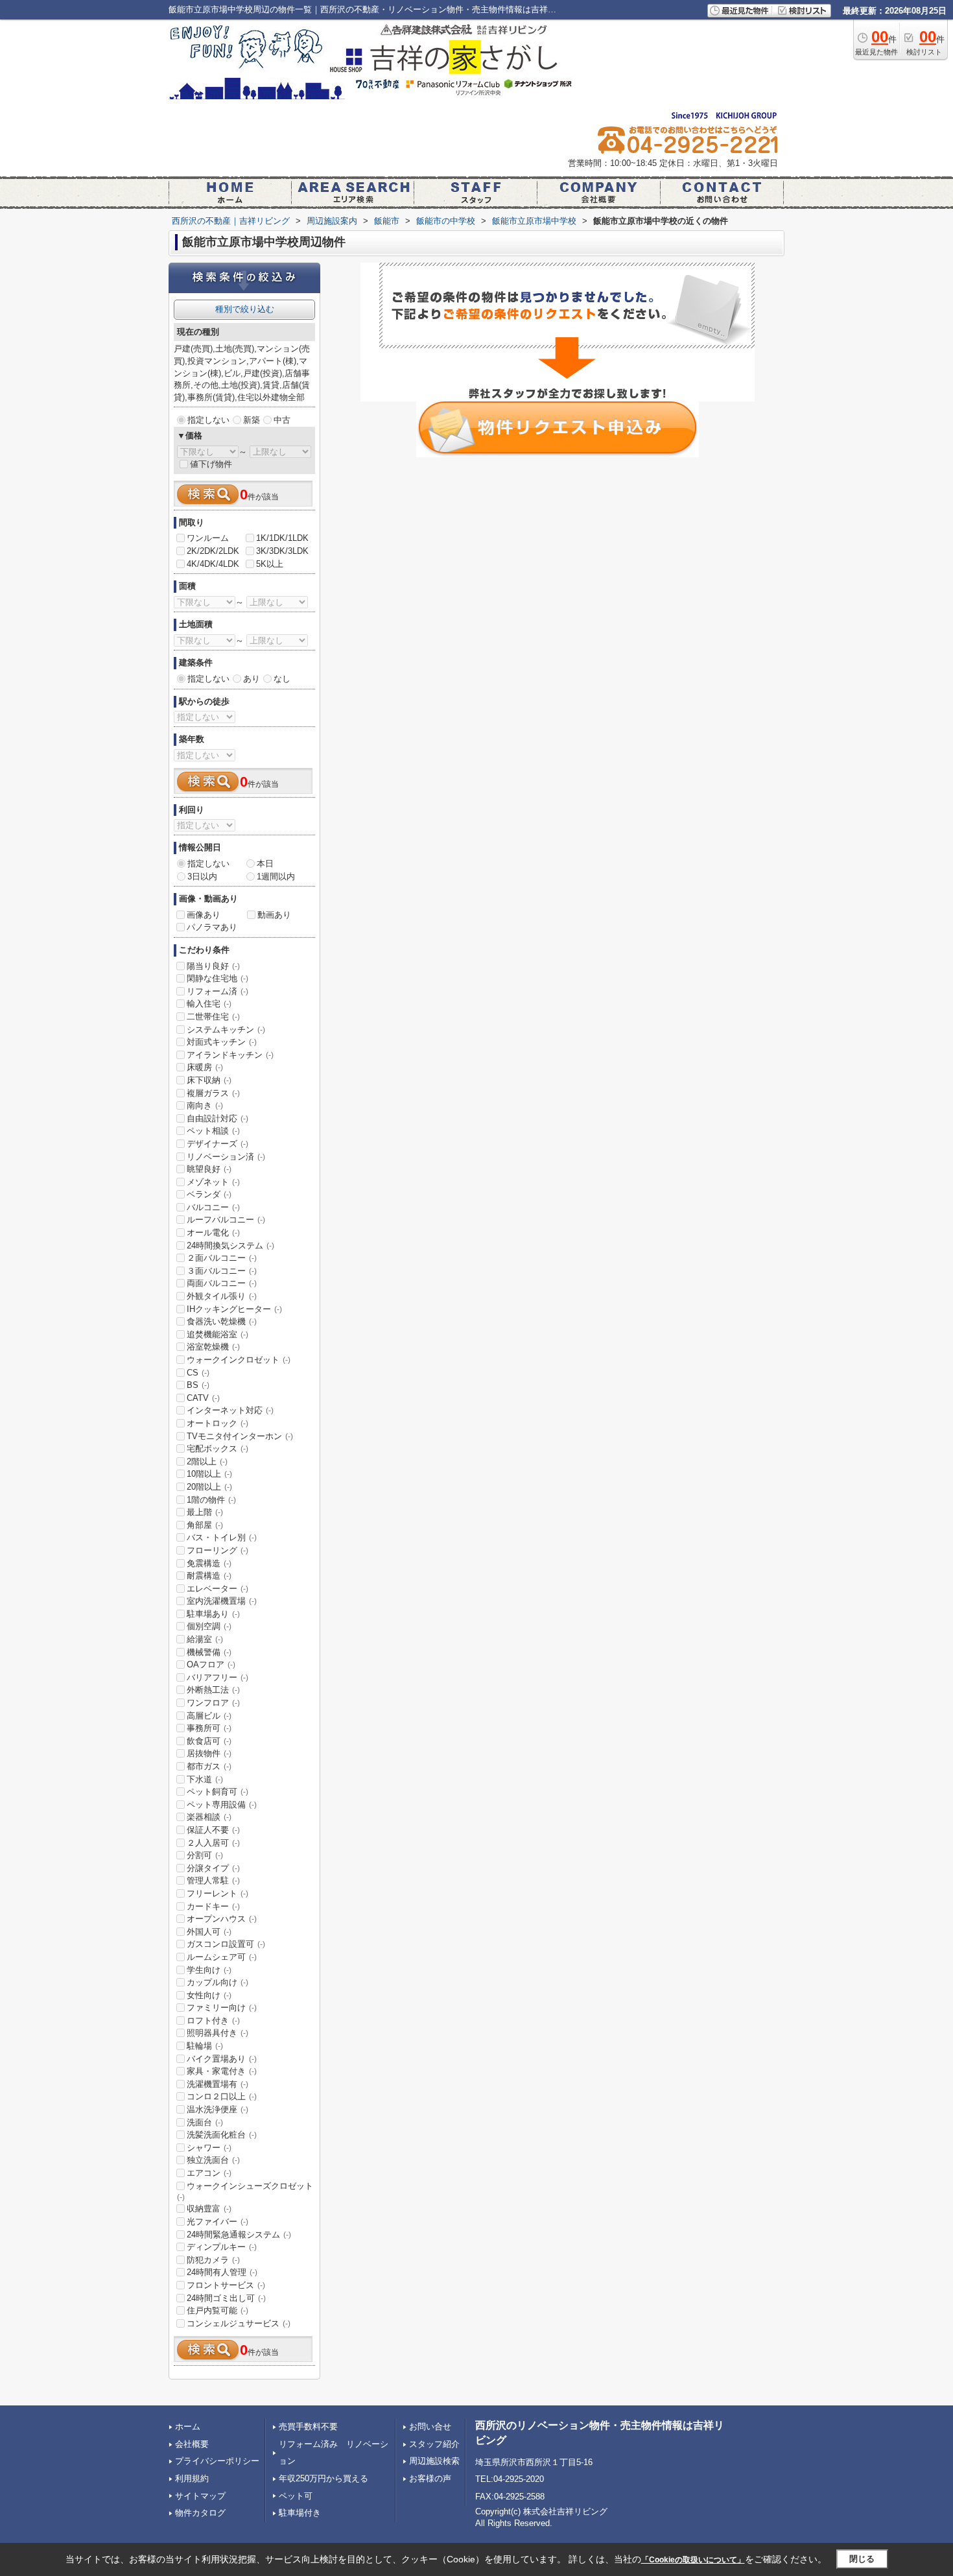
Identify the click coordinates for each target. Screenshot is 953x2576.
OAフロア (211, 1664)
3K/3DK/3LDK (282, 551)
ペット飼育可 (218, 1792)
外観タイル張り (222, 1296)
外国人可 (209, 1932)
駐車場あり (213, 1614)
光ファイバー (218, 2222)
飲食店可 (209, 1741)
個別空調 (209, 1626)
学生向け (209, 1970)
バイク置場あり (222, 2059)
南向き (205, 1105)
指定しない (208, 420)
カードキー (213, 1906)
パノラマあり (212, 927)
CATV (203, 1398)
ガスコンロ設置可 (226, 1944)
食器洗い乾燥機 (222, 1321)
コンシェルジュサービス (239, 2323)
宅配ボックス (218, 1449)
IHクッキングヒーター (234, 1309)
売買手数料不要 (308, 2427)
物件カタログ (200, 2513)
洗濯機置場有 (218, 2084)
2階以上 (207, 1461)
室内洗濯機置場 (222, 1601)
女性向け (209, 1995)
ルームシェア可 (222, 1957)
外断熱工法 (213, 1690)
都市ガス (209, 1766)
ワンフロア (213, 1703)
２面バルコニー (222, 1258)
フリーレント (218, 1893)
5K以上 (270, 564)
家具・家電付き (222, 2071)
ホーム (188, 2427)
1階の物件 (211, 1500)
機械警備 (209, 1652)
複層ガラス (213, 1093)
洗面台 (205, 2122)
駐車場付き (300, 2513)
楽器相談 (209, 1817)
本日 (265, 864)
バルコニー (213, 1207)
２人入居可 (213, 1843)
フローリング (218, 1550)
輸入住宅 (209, 1004)
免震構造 (209, 1563)
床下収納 (209, 1080)
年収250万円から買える (324, 2478)
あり (252, 679)
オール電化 (213, 1233)
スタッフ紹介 (434, 2444)
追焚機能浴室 (218, 1334)
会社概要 (192, 2444)
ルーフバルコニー (226, 1220)
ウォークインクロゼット (239, 1360)
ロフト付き (213, 2021)
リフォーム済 (218, 991)
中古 (282, 420)
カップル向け (218, 1982)
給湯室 (205, 1639)
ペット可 (296, 2496)
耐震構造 (209, 1576)
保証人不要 (213, 1830)
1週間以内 (276, 877)
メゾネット (213, 1182)
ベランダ (209, 1194)
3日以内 (202, 877)
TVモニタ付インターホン (240, 1436)
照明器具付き (218, 2033)
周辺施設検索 (434, 2461)
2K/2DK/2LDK (213, 551)
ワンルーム (208, 538)
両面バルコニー (222, 1283)
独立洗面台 (213, 2160)
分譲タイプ (213, 1868)
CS (198, 1373)
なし (282, 679)
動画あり (274, 915)
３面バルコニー (222, 1271)
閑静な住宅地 (218, 978)
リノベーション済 (226, 1157)
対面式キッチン (222, 1042)
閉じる (862, 2559)
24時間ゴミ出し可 (226, 2298)
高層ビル (209, 1716)
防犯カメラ (213, 2260)
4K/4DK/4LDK (213, 564)
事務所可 (209, 1728)
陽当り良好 (213, 966)
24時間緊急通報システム (239, 2235)
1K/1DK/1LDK (282, 538)
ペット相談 (213, 1131)
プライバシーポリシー (217, 2461)
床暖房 (205, 1067)
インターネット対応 (230, 1410)
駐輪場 (205, 2046)
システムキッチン (226, 1030)
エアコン (209, 2173)
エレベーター (218, 1589)
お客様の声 (430, 2478)
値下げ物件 (211, 464)
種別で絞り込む (245, 309)
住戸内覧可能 (218, 2310)
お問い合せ (430, 2427)
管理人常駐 (213, 1880)
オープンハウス (222, 1919)
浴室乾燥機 (213, 1347)
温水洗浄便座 (218, 2109)
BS (198, 1385)
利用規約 (192, 2478)
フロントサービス (226, 2285)
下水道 (205, 1779)
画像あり (204, 915)
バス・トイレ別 (222, 1537)
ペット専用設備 (222, 1805)
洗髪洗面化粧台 (222, 2135)
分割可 (205, 1855)
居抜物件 (209, 1753)
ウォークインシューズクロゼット (245, 2191)
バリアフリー (218, 1677)
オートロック (218, 1423)
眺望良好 (209, 1169)
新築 (252, 420)
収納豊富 (209, 2209)
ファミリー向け (222, 2008)
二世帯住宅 (213, 1017)
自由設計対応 (218, 1118)
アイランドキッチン (230, 1055)
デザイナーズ (218, 1144)
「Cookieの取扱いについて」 (693, 2560)
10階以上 (209, 1474)
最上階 (205, 1512)
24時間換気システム (230, 1246)
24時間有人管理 (222, 2272)
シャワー (209, 2148)
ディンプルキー (222, 2247)
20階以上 (209, 1487)
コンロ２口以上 (222, 2096)
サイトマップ (200, 2496)
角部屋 (205, 1525)
